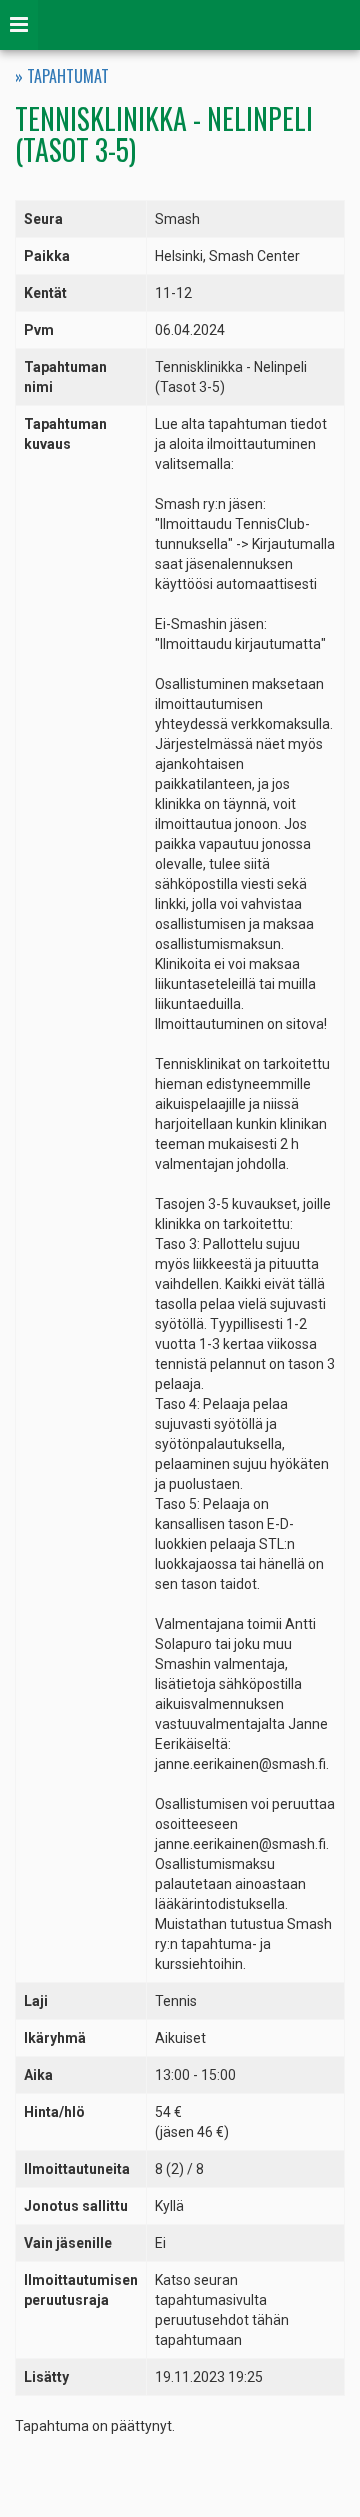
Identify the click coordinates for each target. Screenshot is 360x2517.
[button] (19, 25)
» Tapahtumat (62, 76)
